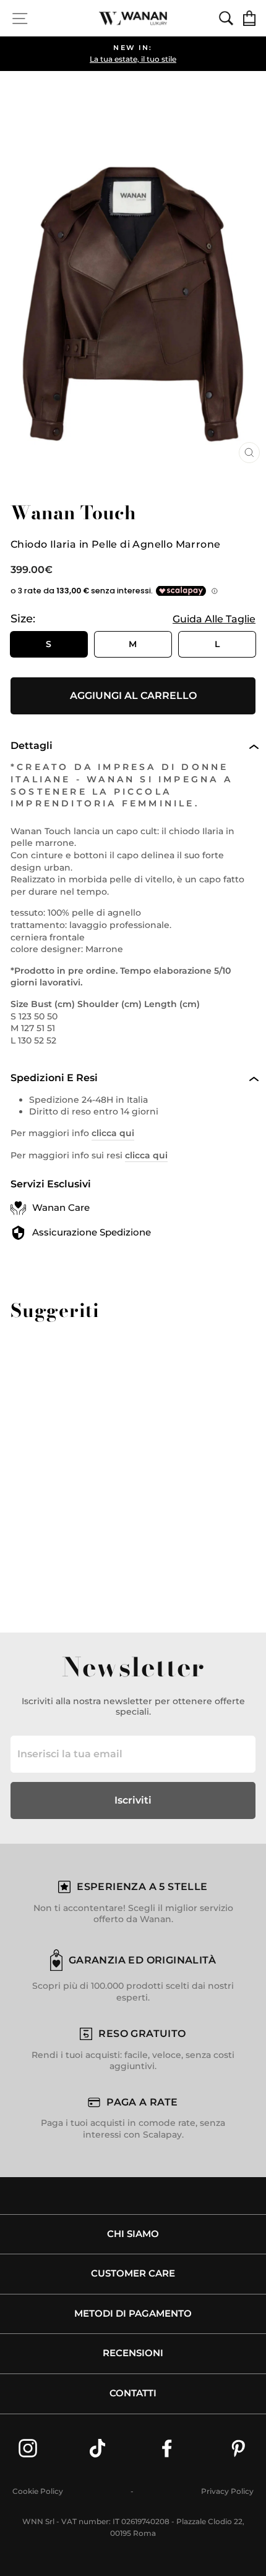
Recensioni (133, 2353)
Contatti (133, 2393)
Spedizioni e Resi (54, 1078)
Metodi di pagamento (133, 2314)
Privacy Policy (227, 2491)
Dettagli (32, 746)
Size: (133, 619)
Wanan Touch (73, 512)
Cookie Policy (38, 2491)
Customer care (133, 2273)
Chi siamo (133, 2234)
